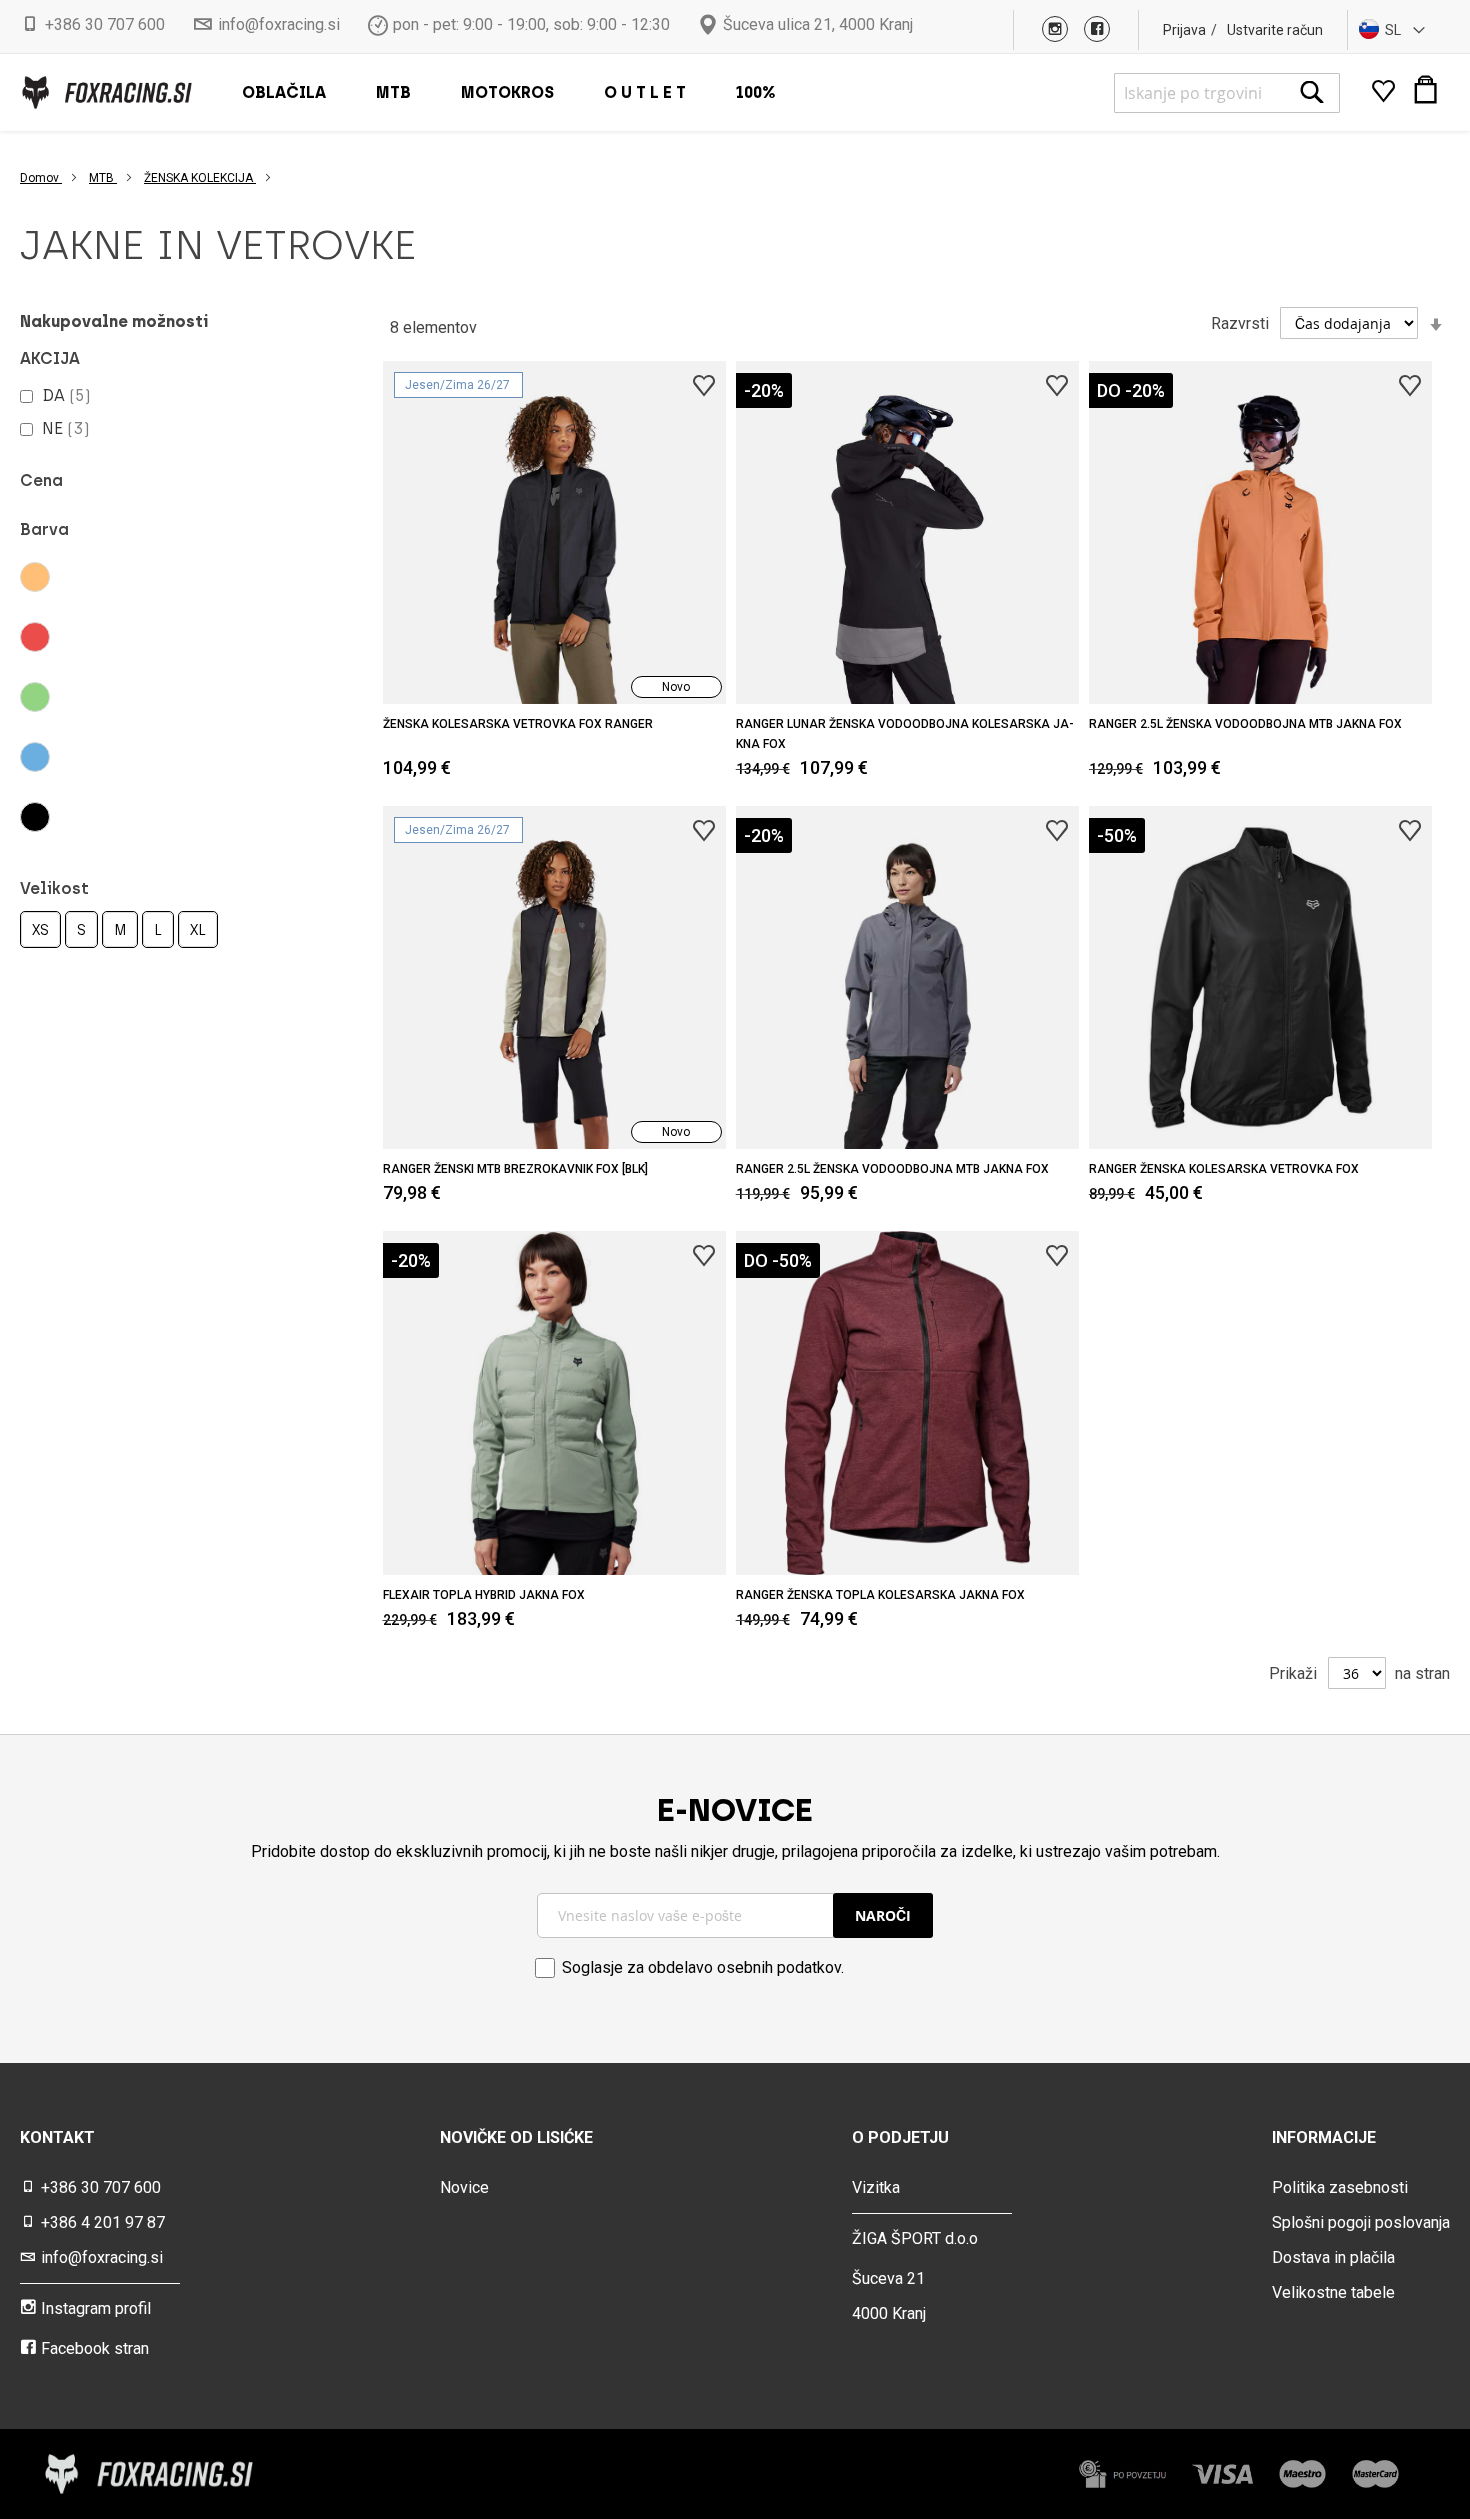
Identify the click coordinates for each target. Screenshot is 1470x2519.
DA (66, 395)
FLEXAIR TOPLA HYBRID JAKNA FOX (484, 1595)
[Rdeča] (97, 637)
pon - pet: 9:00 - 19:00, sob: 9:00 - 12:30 (531, 24)
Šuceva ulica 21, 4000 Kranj (818, 24)
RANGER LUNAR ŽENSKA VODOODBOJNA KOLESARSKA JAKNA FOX (905, 734)
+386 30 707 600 (105, 24)
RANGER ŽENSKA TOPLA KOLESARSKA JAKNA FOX (880, 1595)
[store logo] (106, 92)
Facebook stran (95, 2348)
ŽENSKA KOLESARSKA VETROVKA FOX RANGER (518, 724)
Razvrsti (1240, 323)
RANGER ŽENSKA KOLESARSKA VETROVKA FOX (1224, 1169)
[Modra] (97, 757)
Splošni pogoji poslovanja (1361, 2222)
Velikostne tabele (1333, 2292)
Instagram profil (96, 2308)
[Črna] (97, 817)
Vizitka (876, 2187)
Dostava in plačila (1333, 2257)
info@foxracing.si (279, 24)
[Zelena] (97, 697)
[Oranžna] (97, 577)
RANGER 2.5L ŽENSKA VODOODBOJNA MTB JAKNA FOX (1245, 724)
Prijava (1184, 30)
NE (66, 428)
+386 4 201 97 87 (103, 2222)
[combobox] (1227, 93)
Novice (464, 2187)
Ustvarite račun (1275, 30)
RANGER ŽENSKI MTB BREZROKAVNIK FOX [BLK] (515, 1169)
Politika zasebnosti (1340, 2187)
